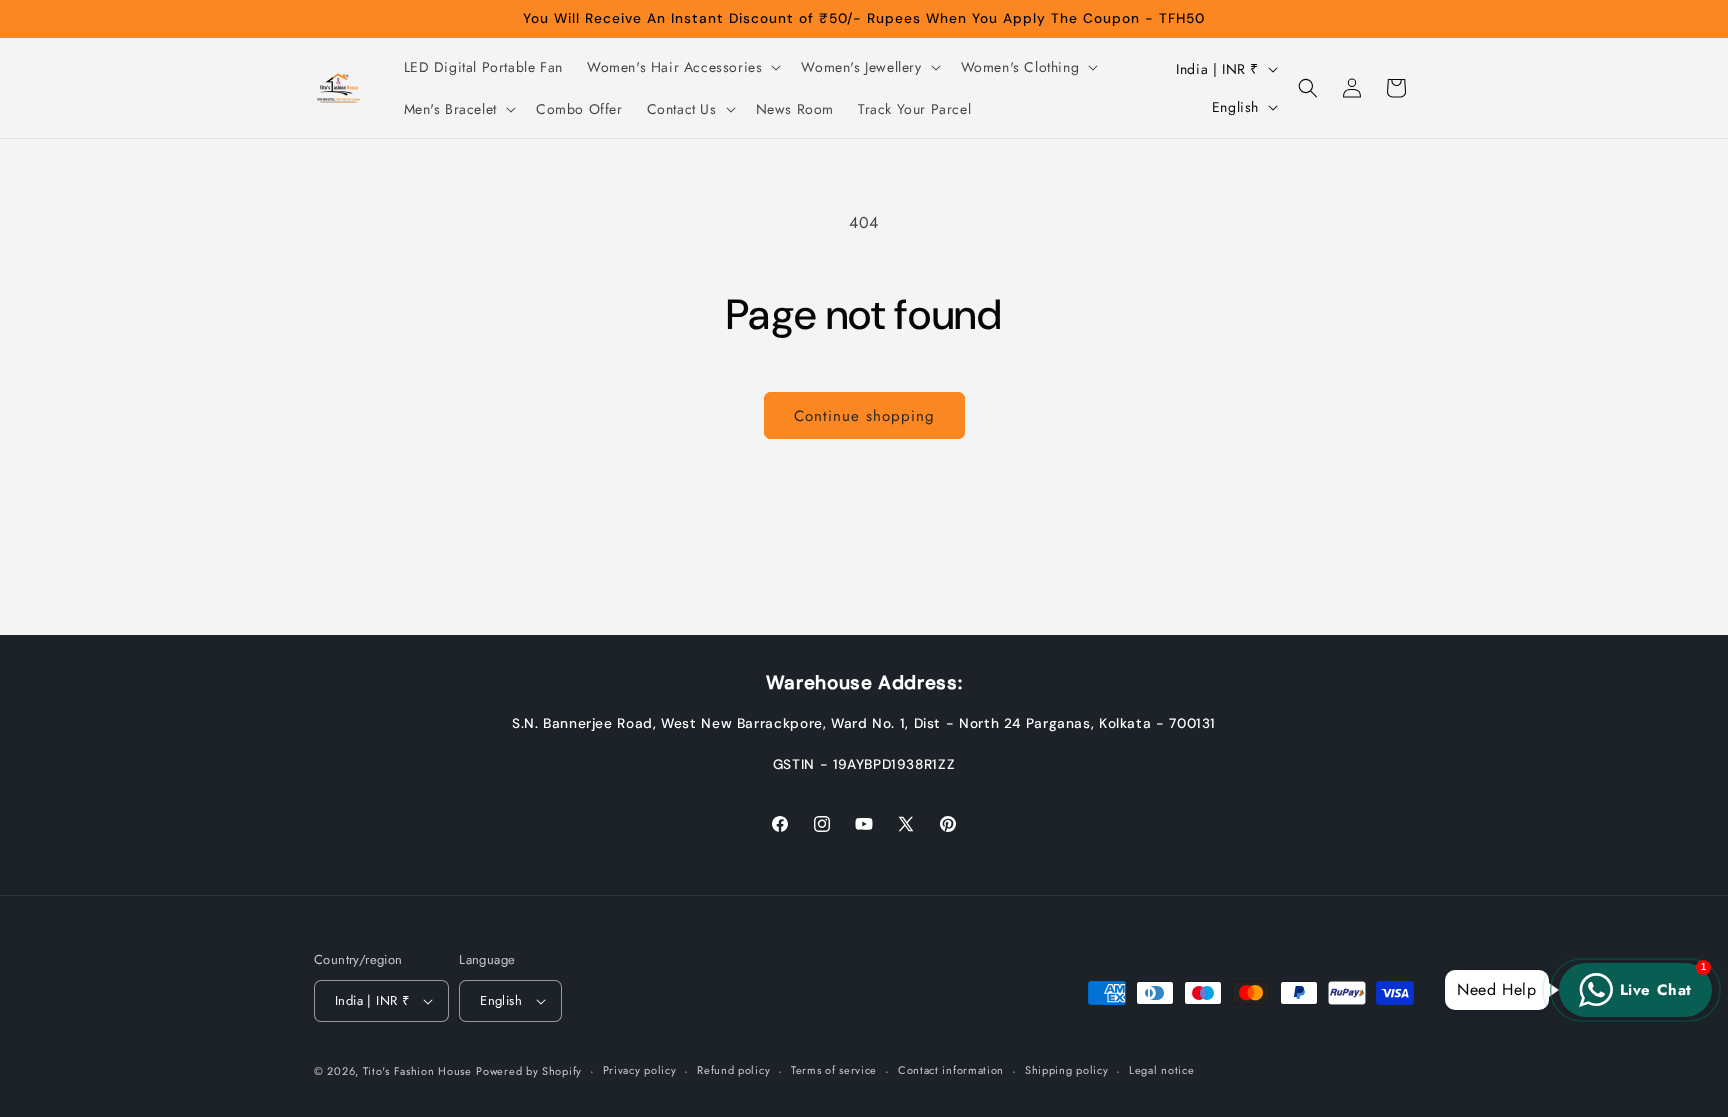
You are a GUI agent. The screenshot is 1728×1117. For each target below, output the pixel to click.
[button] (682, 67)
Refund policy (733, 1070)
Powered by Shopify (529, 1071)
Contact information (951, 1070)
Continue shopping (864, 416)
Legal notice (1161, 1070)
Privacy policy (640, 1070)
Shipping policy (1067, 1070)
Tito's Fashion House (417, 1071)
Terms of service (834, 1070)
